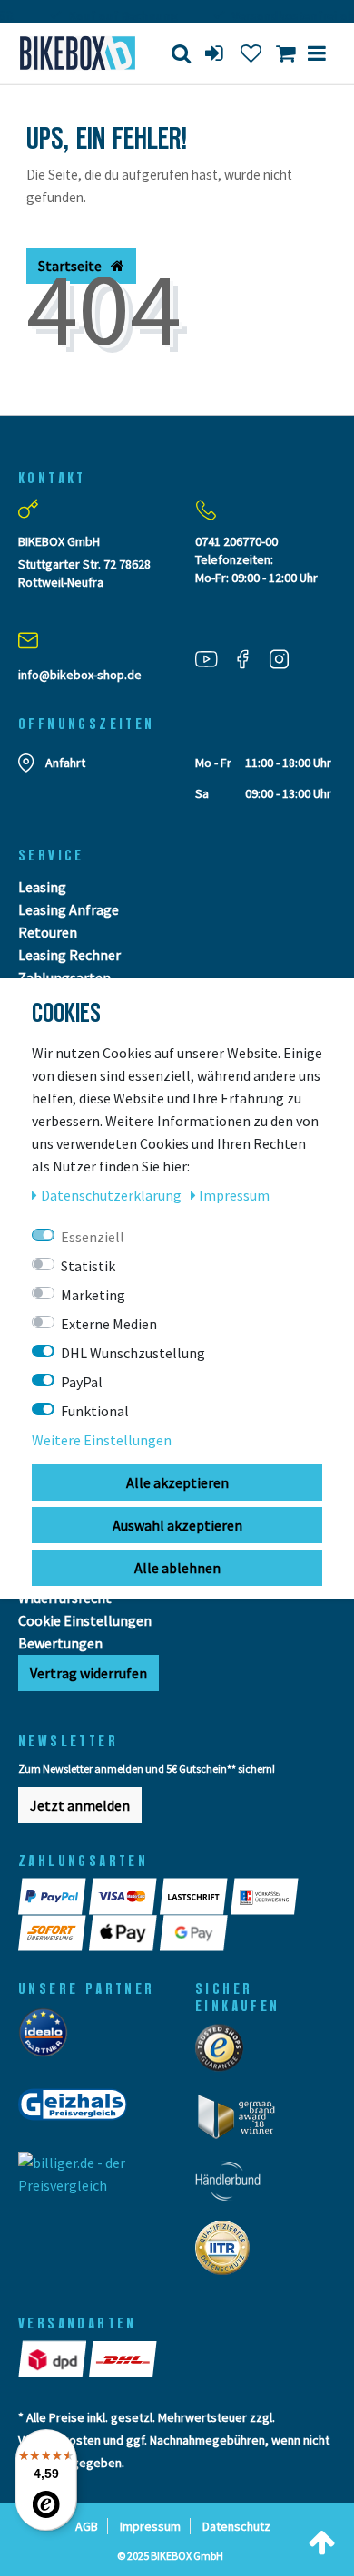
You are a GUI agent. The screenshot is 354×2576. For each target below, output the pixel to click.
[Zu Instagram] (286, 658)
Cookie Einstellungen (85, 1620)
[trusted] (225, 2053)
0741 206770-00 (236, 541)
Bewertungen (60, 1643)
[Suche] (181, 53)
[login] (216, 53)
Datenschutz (236, 2526)
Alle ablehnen (177, 1568)
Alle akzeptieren (177, 1482)
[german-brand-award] (243, 2122)
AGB (87, 2526)
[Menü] (317, 53)
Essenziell (93, 1237)
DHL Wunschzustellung (133, 1353)
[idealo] (49, 2037)
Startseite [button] (71, 266)
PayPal (82, 1382)
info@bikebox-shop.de (80, 675)
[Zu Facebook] (250, 658)
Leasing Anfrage (69, 909)
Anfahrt (65, 763)
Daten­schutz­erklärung (113, 1195)
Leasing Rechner (69, 955)
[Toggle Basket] (285, 53)
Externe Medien (109, 1324)
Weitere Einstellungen (102, 1440)
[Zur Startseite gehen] (74, 53)
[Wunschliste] (251, 53)
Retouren (48, 932)
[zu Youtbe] (213, 658)
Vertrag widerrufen (88, 1673)
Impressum (150, 2526)
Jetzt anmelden (80, 1805)
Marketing (93, 1295)
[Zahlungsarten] (54, 1896)
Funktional (95, 1411)
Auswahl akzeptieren (177, 1525)
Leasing (42, 887)
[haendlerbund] (234, 2186)
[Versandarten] (54, 2358)
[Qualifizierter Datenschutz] (228, 2253)
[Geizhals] (78, 2110)
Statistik (88, 1266)
